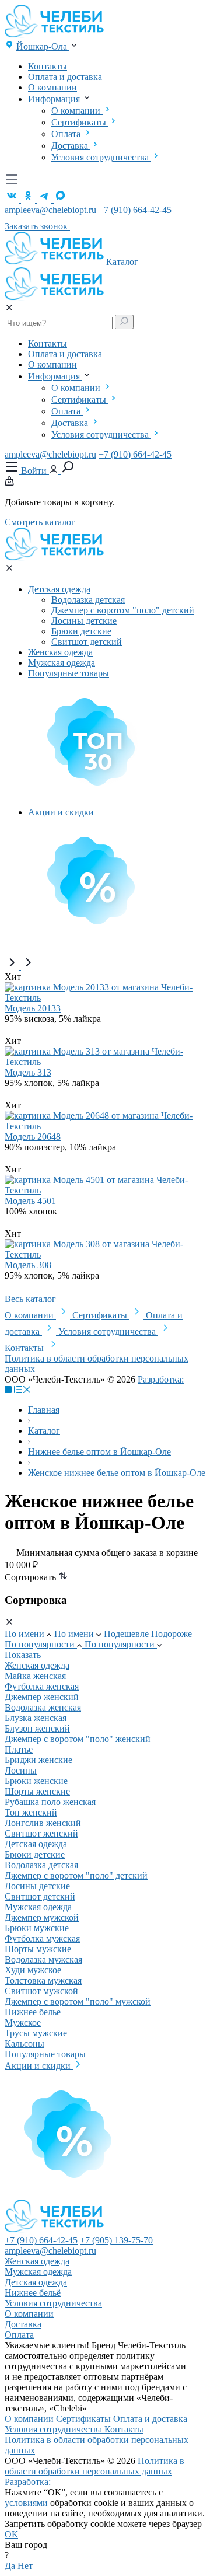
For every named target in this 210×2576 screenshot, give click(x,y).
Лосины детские (84, 621)
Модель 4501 (30, 1201)
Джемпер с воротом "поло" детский (123, 610)
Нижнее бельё (33, 2293)
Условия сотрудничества (101, 157)
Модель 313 (28, 1072)
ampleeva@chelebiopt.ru (50, 210)
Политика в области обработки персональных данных (94, 2466)
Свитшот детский (87, 642)
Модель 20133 (33, 1008)
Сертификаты (80, 122)
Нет (25, 2566)
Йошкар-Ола (43, 46)
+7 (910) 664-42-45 (135, 210)
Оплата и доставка (65, 77)
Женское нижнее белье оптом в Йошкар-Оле (117, 1473)
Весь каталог (32, 1299)
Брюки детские (81, 631)
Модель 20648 (33, 1137)
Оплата (67, 134)
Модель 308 (28, 1265)
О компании (52, 87)
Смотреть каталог (40, 522)
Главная (44, 1410)
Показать (23, 1655)
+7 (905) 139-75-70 (116, 2240)
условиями (27, 2503)
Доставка (71, 146)
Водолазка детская (88, 600)
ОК (11, 2534)
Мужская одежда (62, 663)
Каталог (123, 262)
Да (10, 2566)
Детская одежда (59, 589)
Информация (55, 99)
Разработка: (28, 2482)
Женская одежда (60, 652)
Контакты (48, 66)
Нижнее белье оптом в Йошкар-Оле (99, 1452)
